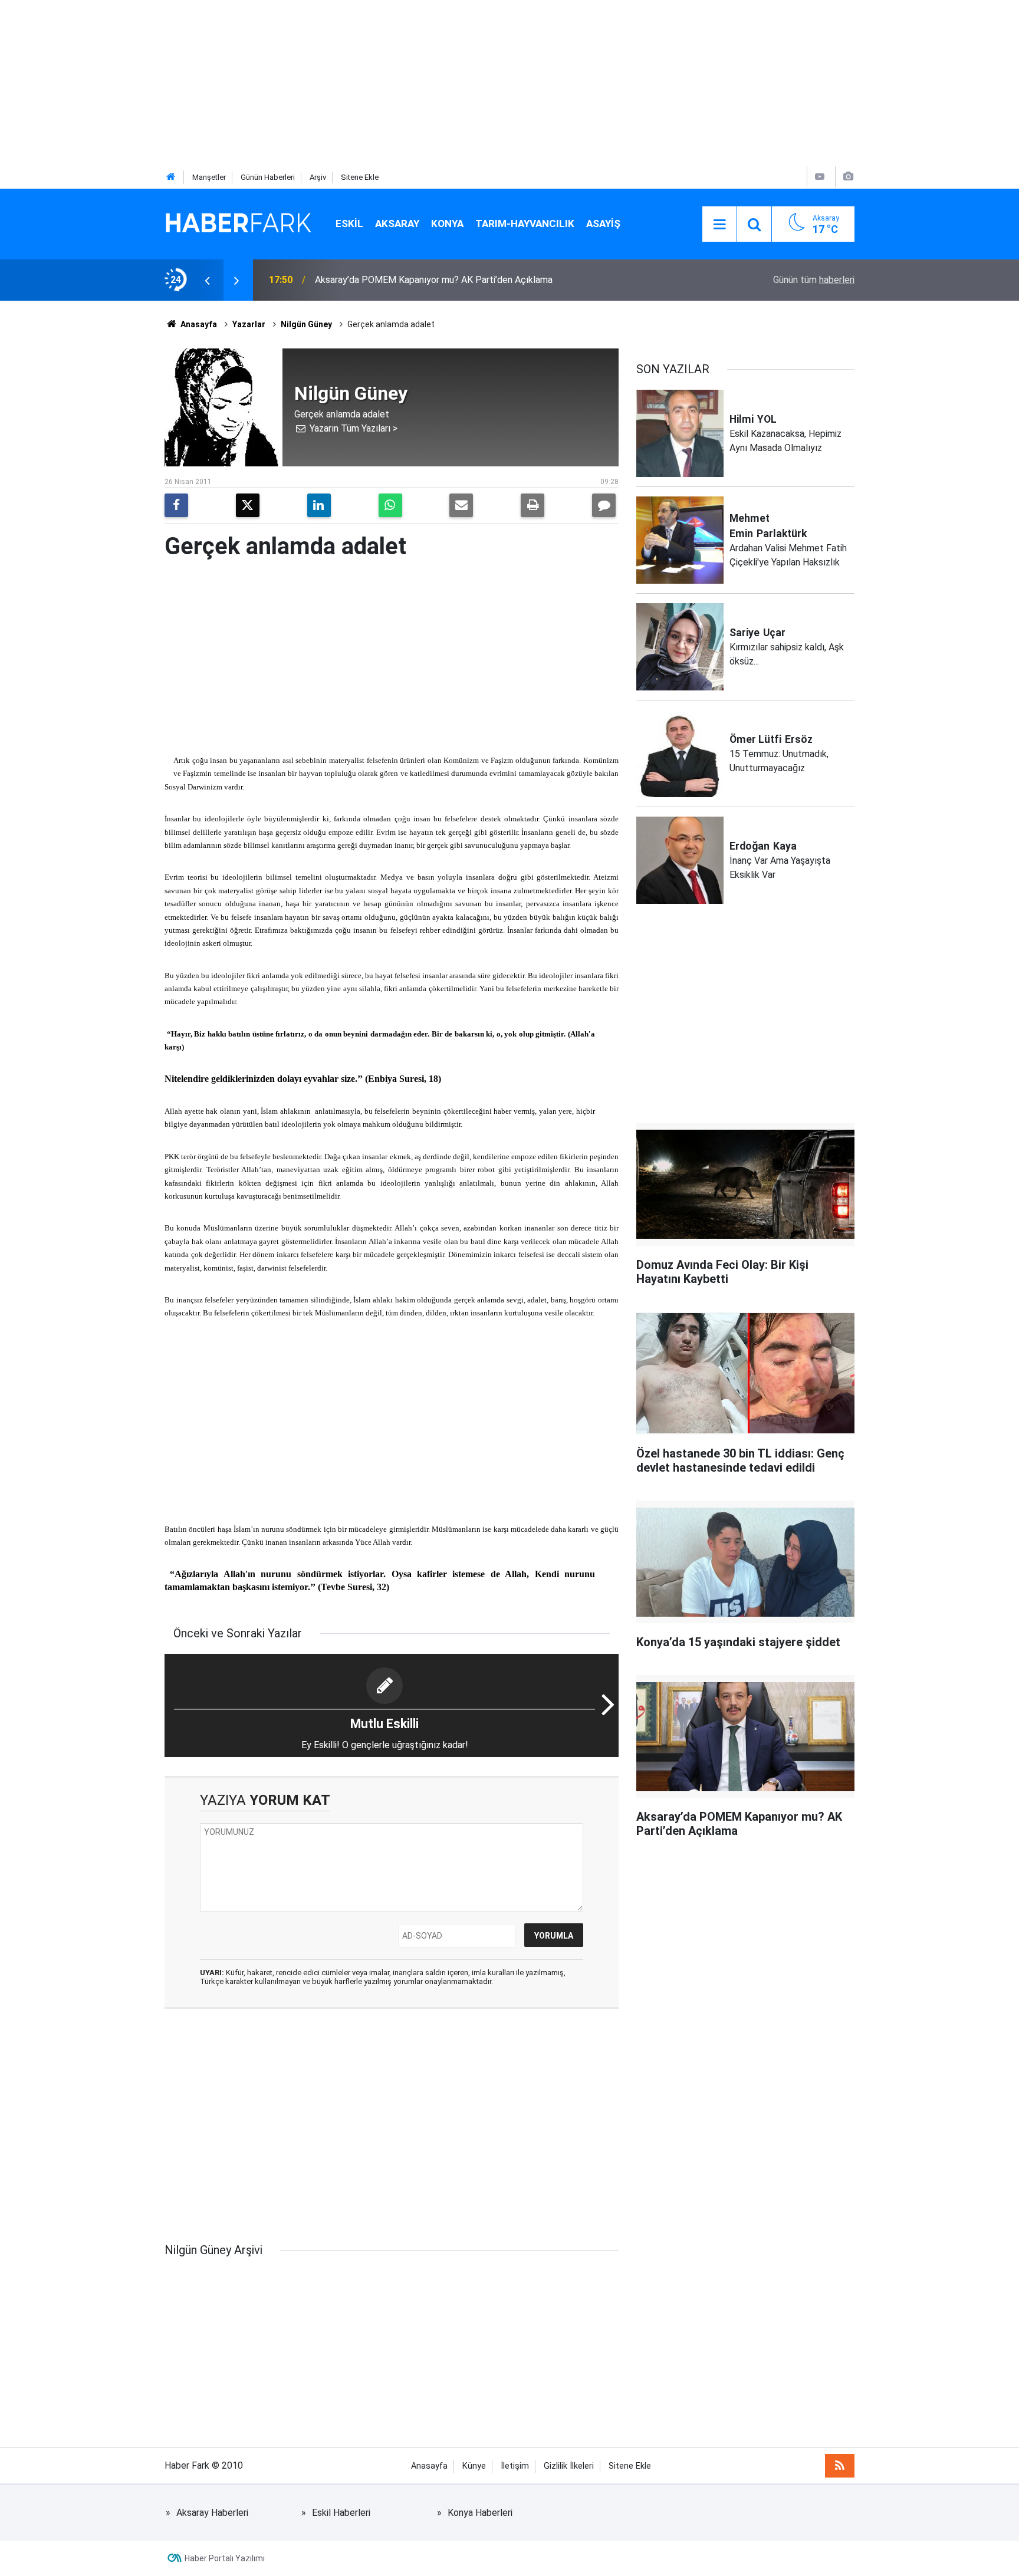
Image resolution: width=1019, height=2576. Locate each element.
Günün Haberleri (268, 177)
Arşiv (318, 177)
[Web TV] (820, 177)
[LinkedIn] (319, 505)
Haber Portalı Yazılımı (225, 2558)
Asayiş (603, 223)
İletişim (515, 2466)
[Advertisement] (354, 83)
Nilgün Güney (306, 324)
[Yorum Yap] (604, 505)
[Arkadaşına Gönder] (461, 505)
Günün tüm (814, 280)
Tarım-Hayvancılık (525, 223)
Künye (474, 2466)
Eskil (349, 223)
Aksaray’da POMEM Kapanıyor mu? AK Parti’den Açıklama (434, 280)
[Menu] (719, 225)
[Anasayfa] (171, 177)
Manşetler (209, 177)
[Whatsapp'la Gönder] (390, 505)
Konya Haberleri (480, 2513)
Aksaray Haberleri (212, 2513)
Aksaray (397, 223)
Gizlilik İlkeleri (569, 2466)
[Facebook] (176, 505)
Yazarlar (249, 324)
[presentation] (207, 280)
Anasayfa (198, 324)
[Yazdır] (532, 505)
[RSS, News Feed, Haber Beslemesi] (840, 2466)
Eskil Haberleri (341, 2513)
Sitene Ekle (360, 177)
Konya (447, 223)
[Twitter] (248, 505)
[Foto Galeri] (848, 177)
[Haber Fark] (238, 223)
